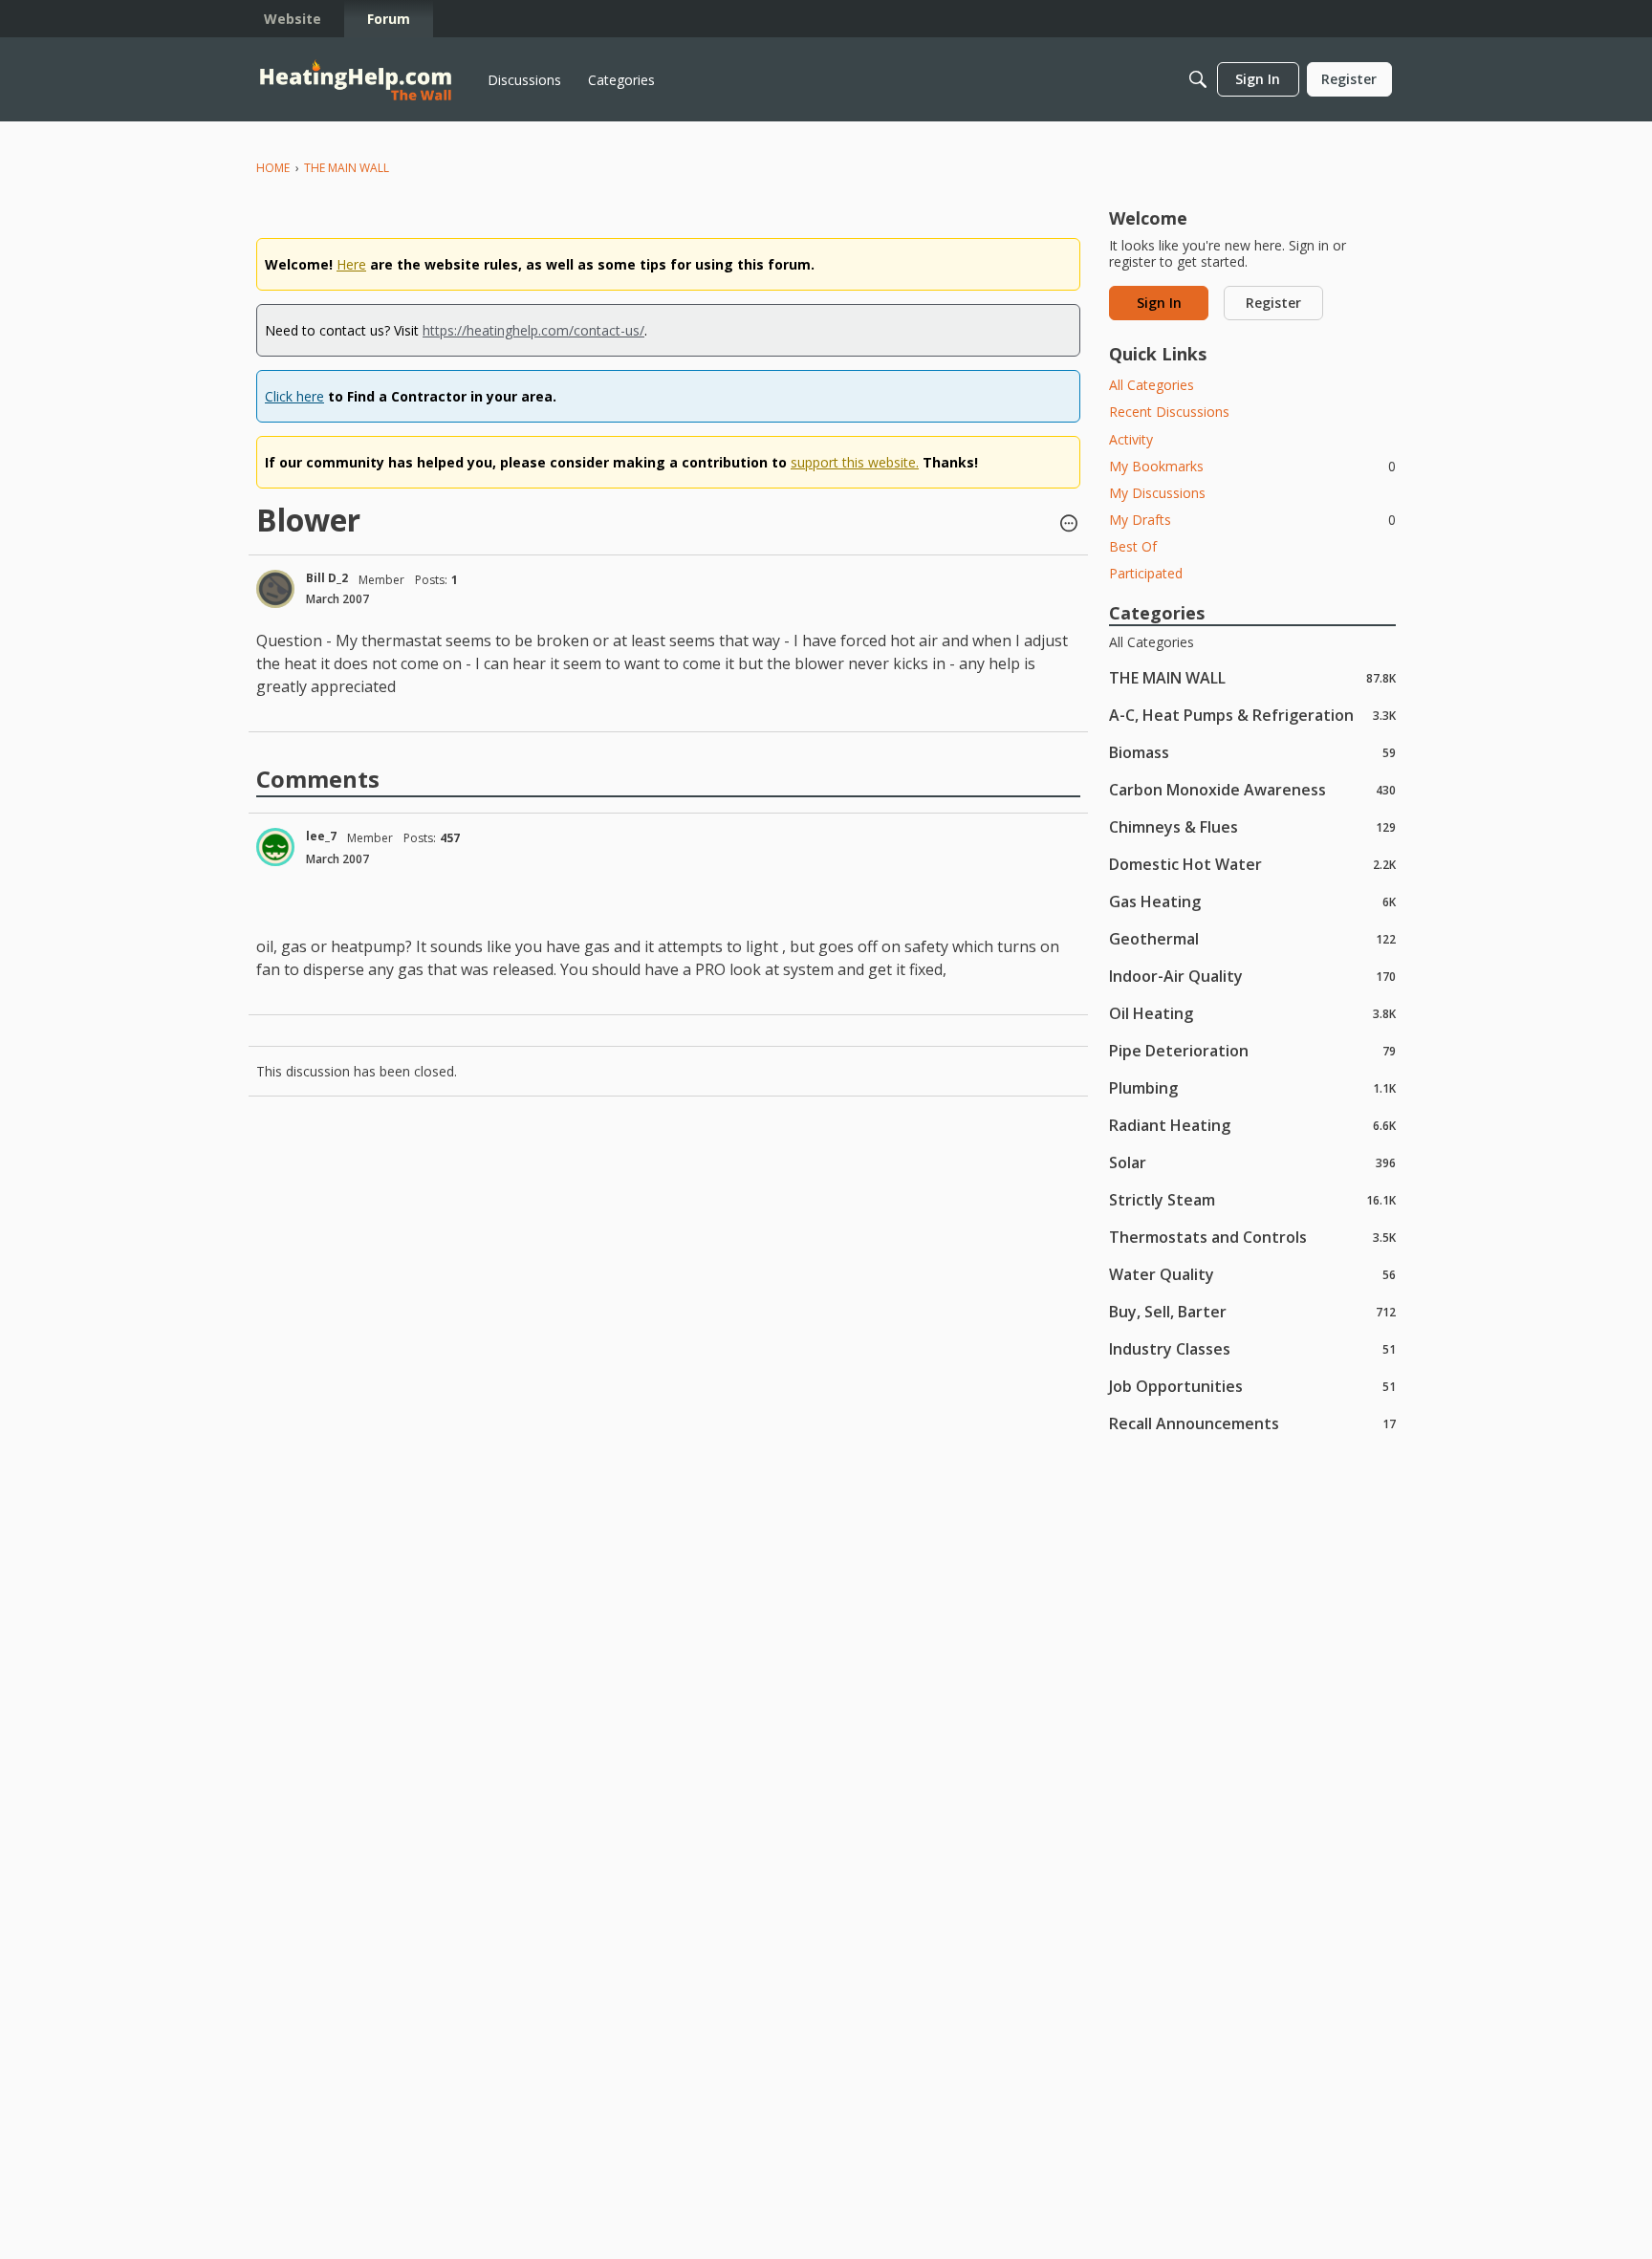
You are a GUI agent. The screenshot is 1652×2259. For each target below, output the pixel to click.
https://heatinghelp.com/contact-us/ (533, 330)
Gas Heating (1252, 901)
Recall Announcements (1252, 1423)
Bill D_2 (327, 578)
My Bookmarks (1252, 466)
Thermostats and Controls (1252, 1237)
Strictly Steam (1252, 1199)
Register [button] (1273, 303)
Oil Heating (1252, 1013)
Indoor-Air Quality (1252, 976)
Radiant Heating (1252, 1125)
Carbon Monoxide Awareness (1252, 789)
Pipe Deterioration (1252, 1050)
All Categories (1152, 385)
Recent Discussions (1169, 412)
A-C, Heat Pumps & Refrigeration (1252, 715)
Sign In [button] (1159, 303)
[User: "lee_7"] (275, 847)
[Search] (1198, 79)
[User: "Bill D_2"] (275, 589)
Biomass (1252, 752)
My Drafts (1252, 520)
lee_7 (321, 836)
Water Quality (1252, 1274)
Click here (294, 396)
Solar (1252, 1162)
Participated (1146, 573)
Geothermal (1252, 938)
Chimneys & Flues (1252, 826)
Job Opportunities (1252, 1386)
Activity (1131, 439)
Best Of (1133, 546)
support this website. (855, 462)
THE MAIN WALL (1252, 677)
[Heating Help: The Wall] (356, 80)
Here (351, 264)
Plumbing (1252, 1087)
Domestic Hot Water (1252, 864)
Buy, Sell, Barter (1252, 1311)
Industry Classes (1252, 1348)
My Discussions (1157, 493)
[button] (1069, 525)
